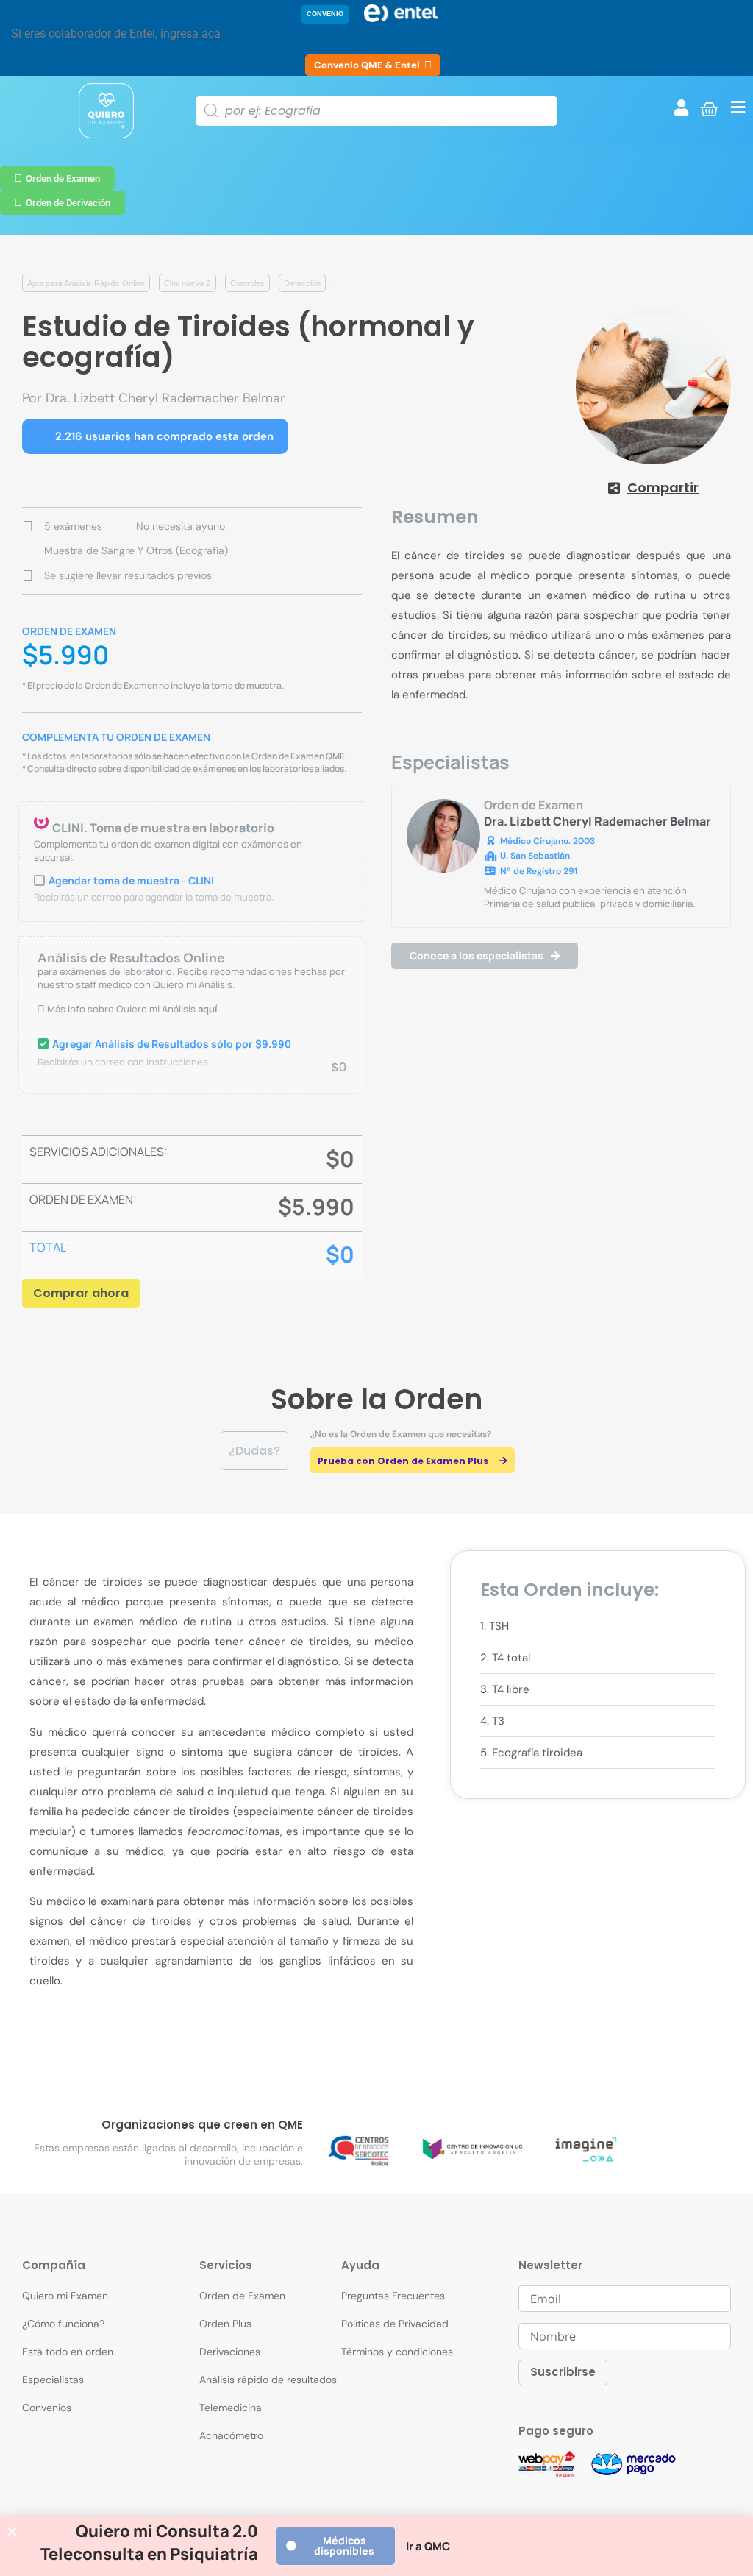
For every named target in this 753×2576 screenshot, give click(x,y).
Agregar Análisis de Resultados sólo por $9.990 (172, 1044)
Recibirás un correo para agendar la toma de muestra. (154, 897)
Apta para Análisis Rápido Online (86, 283)
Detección (302, 283)
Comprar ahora (81, 1293)
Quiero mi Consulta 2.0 (167, 2531)
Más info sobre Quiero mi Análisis (131, 1009)
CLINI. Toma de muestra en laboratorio (163, 828)
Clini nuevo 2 (187, 283)
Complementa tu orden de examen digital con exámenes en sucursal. (168, 851)
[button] (325, 14)
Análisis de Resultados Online (131, 958)
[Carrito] (709, 109)
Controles (248, 283)
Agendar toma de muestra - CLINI (131, 880)
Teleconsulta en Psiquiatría (149, 2554)
